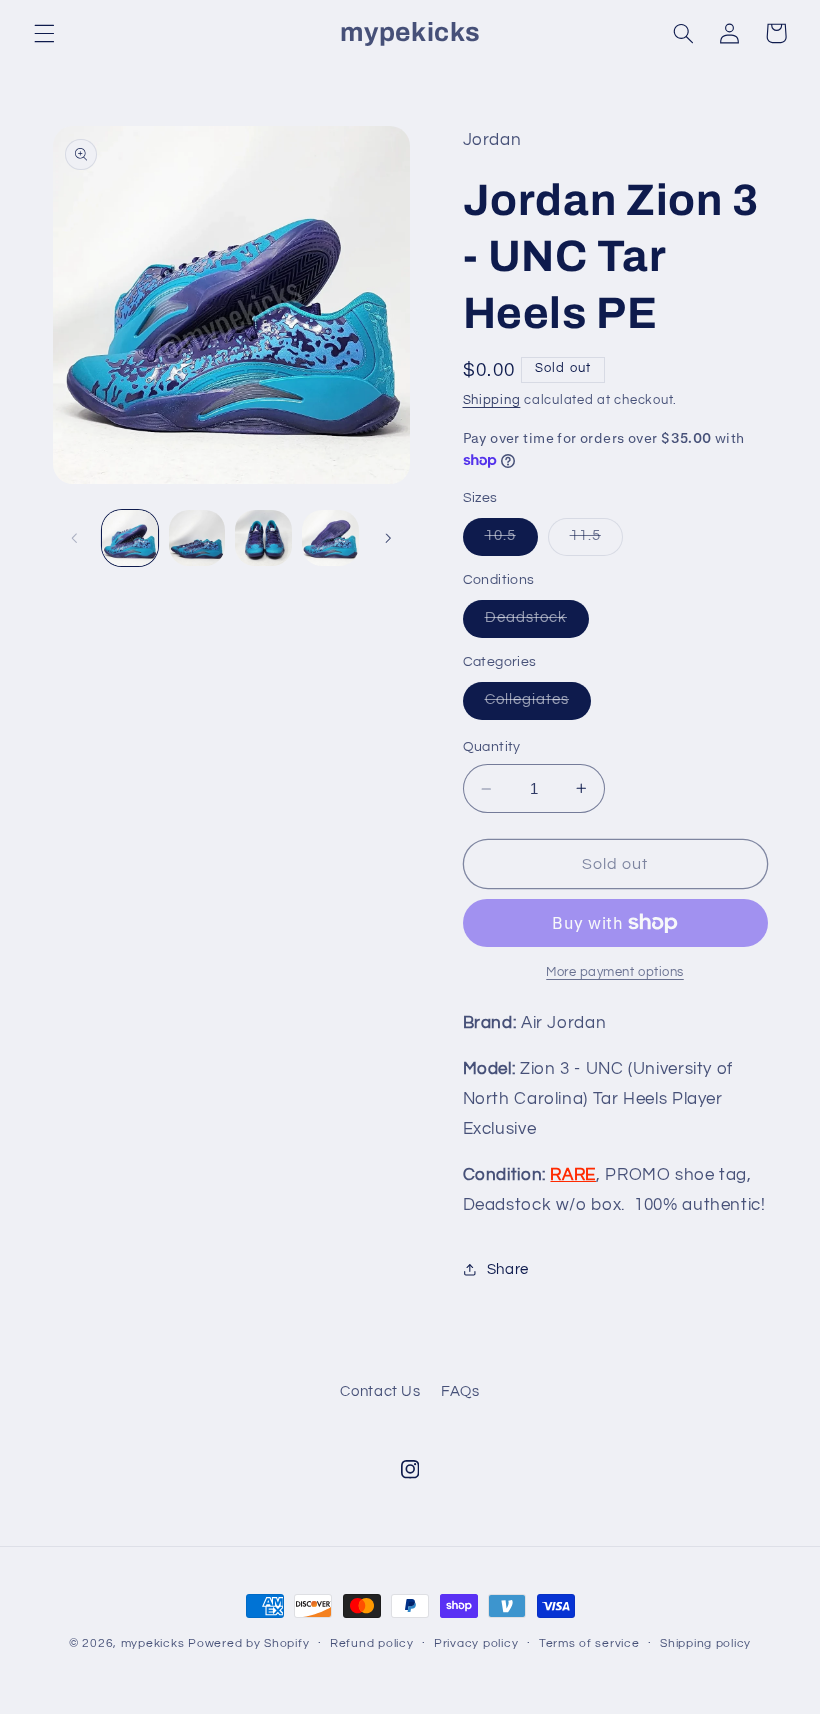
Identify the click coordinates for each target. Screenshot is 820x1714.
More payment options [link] (615, 972)
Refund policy (372, 1643)
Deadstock (537, 623)
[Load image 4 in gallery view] (330, 538)
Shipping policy (705, 1643)
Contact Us (380, 1391)
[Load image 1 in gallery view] (130, 538)
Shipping (492, 400)
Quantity (492, 747)
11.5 (596, 541)
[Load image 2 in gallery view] (197, 538)
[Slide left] (75, 538)
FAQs (460, 1391)
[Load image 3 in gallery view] (263, 538)
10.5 (511, 541)
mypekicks (153, 1643)
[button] (44, 33)
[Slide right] (388, 538)
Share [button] (508, 1269)
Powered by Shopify (248, 1643)
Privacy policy (476, 1643)
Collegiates (538, 705)
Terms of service (589, 1643)
